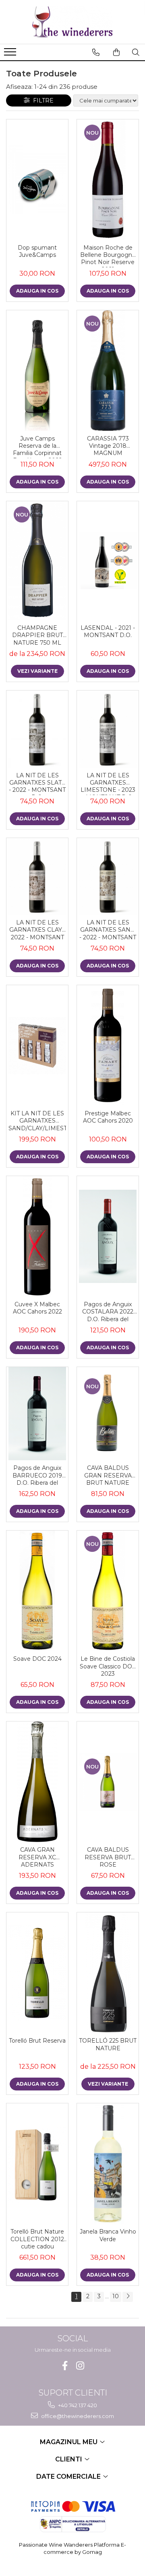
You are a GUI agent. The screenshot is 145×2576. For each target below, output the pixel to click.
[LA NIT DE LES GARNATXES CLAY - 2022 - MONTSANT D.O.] (37, 877)
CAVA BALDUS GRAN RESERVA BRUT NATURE (108, 1475)
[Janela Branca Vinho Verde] (108, 2164)
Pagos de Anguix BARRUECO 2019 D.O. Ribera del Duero (37, 1476)
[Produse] (11, 54)
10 (116, 2296)
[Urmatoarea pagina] (128, 2297)
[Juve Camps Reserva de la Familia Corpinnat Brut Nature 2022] (37, 371)
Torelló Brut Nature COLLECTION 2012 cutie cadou (37, 2239)
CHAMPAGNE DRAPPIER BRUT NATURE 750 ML (37, 635)
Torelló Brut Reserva (37, 2041)
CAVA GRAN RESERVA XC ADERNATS (37, 1857)
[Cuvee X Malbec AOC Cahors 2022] (37, 1236)
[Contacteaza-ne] (96, 52)
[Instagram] (80, 2366)
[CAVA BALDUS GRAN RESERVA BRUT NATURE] (108, 1414)
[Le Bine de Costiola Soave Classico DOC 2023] (108, 1591)
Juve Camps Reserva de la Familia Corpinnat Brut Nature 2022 (37, 447)
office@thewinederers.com (77, 2416)
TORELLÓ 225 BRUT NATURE (108, 2044)
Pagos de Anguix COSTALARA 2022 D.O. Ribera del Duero (108, 1312)
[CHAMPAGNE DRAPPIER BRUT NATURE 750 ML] (37, 561)
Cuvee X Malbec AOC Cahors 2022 (37, 1308)
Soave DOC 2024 (37, 1659)
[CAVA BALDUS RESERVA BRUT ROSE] (108, 1782)
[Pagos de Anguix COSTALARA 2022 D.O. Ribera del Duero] (108, 1236)
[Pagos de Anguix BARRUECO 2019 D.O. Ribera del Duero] (37, 1414)
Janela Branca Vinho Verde (108, 2235)
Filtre (42, 100)
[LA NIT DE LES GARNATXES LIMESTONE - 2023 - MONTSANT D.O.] (108, 729)
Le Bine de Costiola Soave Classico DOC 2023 (108, 1666)
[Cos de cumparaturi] (116, 52)
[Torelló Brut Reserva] (37, 1973)
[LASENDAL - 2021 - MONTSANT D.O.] (108, 560)
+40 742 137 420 (77, 2405)
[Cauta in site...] (136, 52)
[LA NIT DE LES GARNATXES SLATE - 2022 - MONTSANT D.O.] (37, 729)
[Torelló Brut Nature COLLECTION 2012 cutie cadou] (37, 2164)
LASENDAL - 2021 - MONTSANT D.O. (108, 631)
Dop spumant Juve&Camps (37, 251)
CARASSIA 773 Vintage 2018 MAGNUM (108, 446)
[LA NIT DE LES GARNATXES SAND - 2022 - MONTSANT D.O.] (108, 877)
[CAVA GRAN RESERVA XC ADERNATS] (37, 1782)
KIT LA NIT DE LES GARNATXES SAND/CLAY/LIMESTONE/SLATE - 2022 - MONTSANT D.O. (37, 1121)
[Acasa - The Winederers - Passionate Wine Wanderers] (72, 22)
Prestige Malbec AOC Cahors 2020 (108, 1117)
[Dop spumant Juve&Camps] (37, 180)
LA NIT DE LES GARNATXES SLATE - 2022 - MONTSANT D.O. (37, 783)
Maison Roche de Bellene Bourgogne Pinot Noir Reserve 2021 (108, 256)
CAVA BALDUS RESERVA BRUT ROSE (108, 1857)
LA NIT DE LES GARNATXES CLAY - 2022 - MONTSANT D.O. (37, 930)
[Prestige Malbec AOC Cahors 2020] (108, 1045)
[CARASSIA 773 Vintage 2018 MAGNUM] (108, 371)
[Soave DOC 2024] (37, 1591)
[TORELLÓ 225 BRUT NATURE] (108, 1973)
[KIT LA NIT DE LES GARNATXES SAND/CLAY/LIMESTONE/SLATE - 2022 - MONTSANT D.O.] (37, 1046)
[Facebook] (65, 2366)
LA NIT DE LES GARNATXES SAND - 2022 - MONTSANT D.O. (108, 930)
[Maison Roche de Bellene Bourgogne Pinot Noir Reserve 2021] (108, 180)
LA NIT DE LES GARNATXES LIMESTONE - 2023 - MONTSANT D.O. (108, 783)
